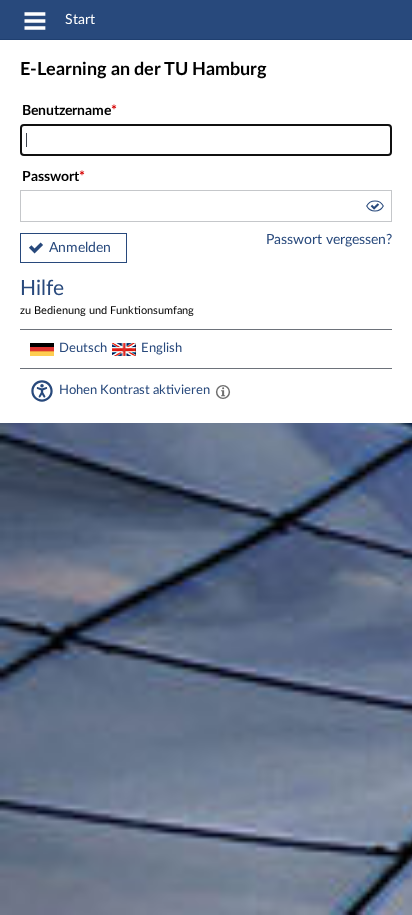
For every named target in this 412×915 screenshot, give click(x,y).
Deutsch (83, 348)
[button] (374, 209)
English (161, 348)
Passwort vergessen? (329, 240)
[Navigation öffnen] (35, 24)
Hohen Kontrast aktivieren (134, 390)
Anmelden (80, 248)
